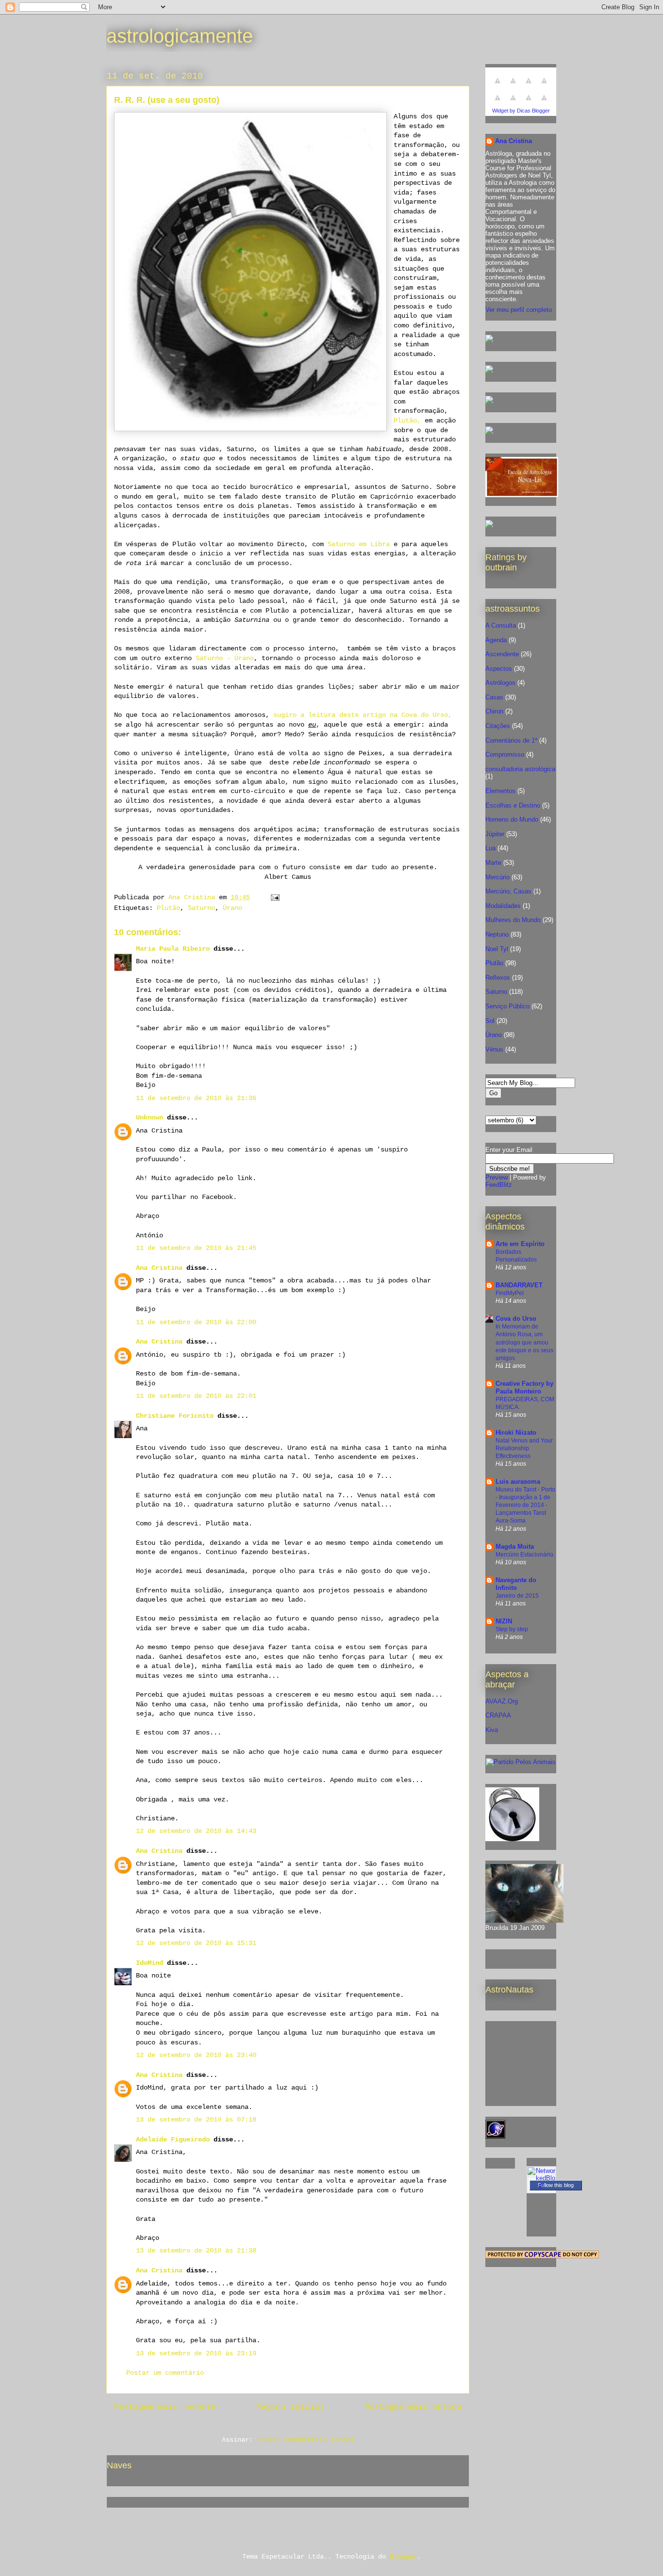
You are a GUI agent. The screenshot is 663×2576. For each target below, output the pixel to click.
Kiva (492, 1730)
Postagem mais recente (165, 2407)
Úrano (232, 908)
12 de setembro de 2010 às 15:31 (196, 1943)
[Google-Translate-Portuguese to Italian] (544, 86)
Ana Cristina (159, 1268)
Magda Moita (515, 1547)
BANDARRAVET (519, 1285)
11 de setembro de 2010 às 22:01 (196, 1396)
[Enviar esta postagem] (275, 897)
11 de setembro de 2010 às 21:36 (196, 1098)
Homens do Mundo (512, 819)
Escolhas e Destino (513, 805)
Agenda (496, 640)
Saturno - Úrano (225, 658)
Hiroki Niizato (516, 1433)
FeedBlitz (499, 1185)
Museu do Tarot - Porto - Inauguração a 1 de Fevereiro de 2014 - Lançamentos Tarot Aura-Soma (525, 1505)
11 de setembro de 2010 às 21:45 (196, 1248)
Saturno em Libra (359, 544)
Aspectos (499, 669)
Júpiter (495, 834)
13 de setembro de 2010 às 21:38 (196, 2251)
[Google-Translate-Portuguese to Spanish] (544, 103)
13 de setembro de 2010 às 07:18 (196, 2120)
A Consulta (501, 625)
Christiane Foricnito (175, 1416)
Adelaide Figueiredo (173, 2139)
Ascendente (502, 654)
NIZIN (504, 1621)
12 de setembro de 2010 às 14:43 (196, 1831)
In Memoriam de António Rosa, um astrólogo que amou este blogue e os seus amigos (524, 1342)
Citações (498, 726)
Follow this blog (556, 2185)
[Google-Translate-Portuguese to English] (513, 103)
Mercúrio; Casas (508, 891)
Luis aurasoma (518, 1482)
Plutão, (407, 421)
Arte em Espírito (520, 1244)
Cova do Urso (516, 1319)
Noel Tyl (497, 949)
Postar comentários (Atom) (305, 2440)
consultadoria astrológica (520, 769)
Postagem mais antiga (413, 2407)
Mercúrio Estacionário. (525, 1555)
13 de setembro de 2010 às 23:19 (196, 2353)
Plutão (168, 908)
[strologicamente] (489, 340)
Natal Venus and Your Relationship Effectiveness (524, 1448)
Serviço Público (507, 1006)
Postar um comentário (165, 2373)
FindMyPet (510, 1293)
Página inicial (290, 2407)
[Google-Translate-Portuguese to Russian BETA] (529, 103)
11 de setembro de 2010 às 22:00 (196, 1322)
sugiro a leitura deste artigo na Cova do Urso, (363, 715)
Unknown (149, 1118)
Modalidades (503, 906)
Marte (493, 863)
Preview (497, 1177)
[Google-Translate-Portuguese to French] (513, 86)
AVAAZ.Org (502, 1701)
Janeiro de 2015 (517, 1596)
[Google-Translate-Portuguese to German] (529, 86)
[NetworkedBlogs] (541, 2185)
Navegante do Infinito (516, 1584)
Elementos (500, 791)
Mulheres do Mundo (513, 920)
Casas (494, 697)
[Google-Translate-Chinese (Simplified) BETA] (497, 86)
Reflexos (498, 978)
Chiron (494, 711)
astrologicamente (180, 36)
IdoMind (149, 1963)
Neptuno (497, 934)
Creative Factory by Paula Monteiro (524, 1387)
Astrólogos (500, 683)
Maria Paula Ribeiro (173, 949)
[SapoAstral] (489, 526)
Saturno (201, 908)
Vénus (494, 1049)
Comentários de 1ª (511, 740)
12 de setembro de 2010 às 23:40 (196, 2055)
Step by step (512, 1629)
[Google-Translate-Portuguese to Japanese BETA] (497, 103)
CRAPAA (498, 1715)
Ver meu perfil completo (519, 310)
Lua (490, 848)
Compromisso (505, 754)
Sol (490, 1021)
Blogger (403, 2557)
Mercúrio (497, 877)
